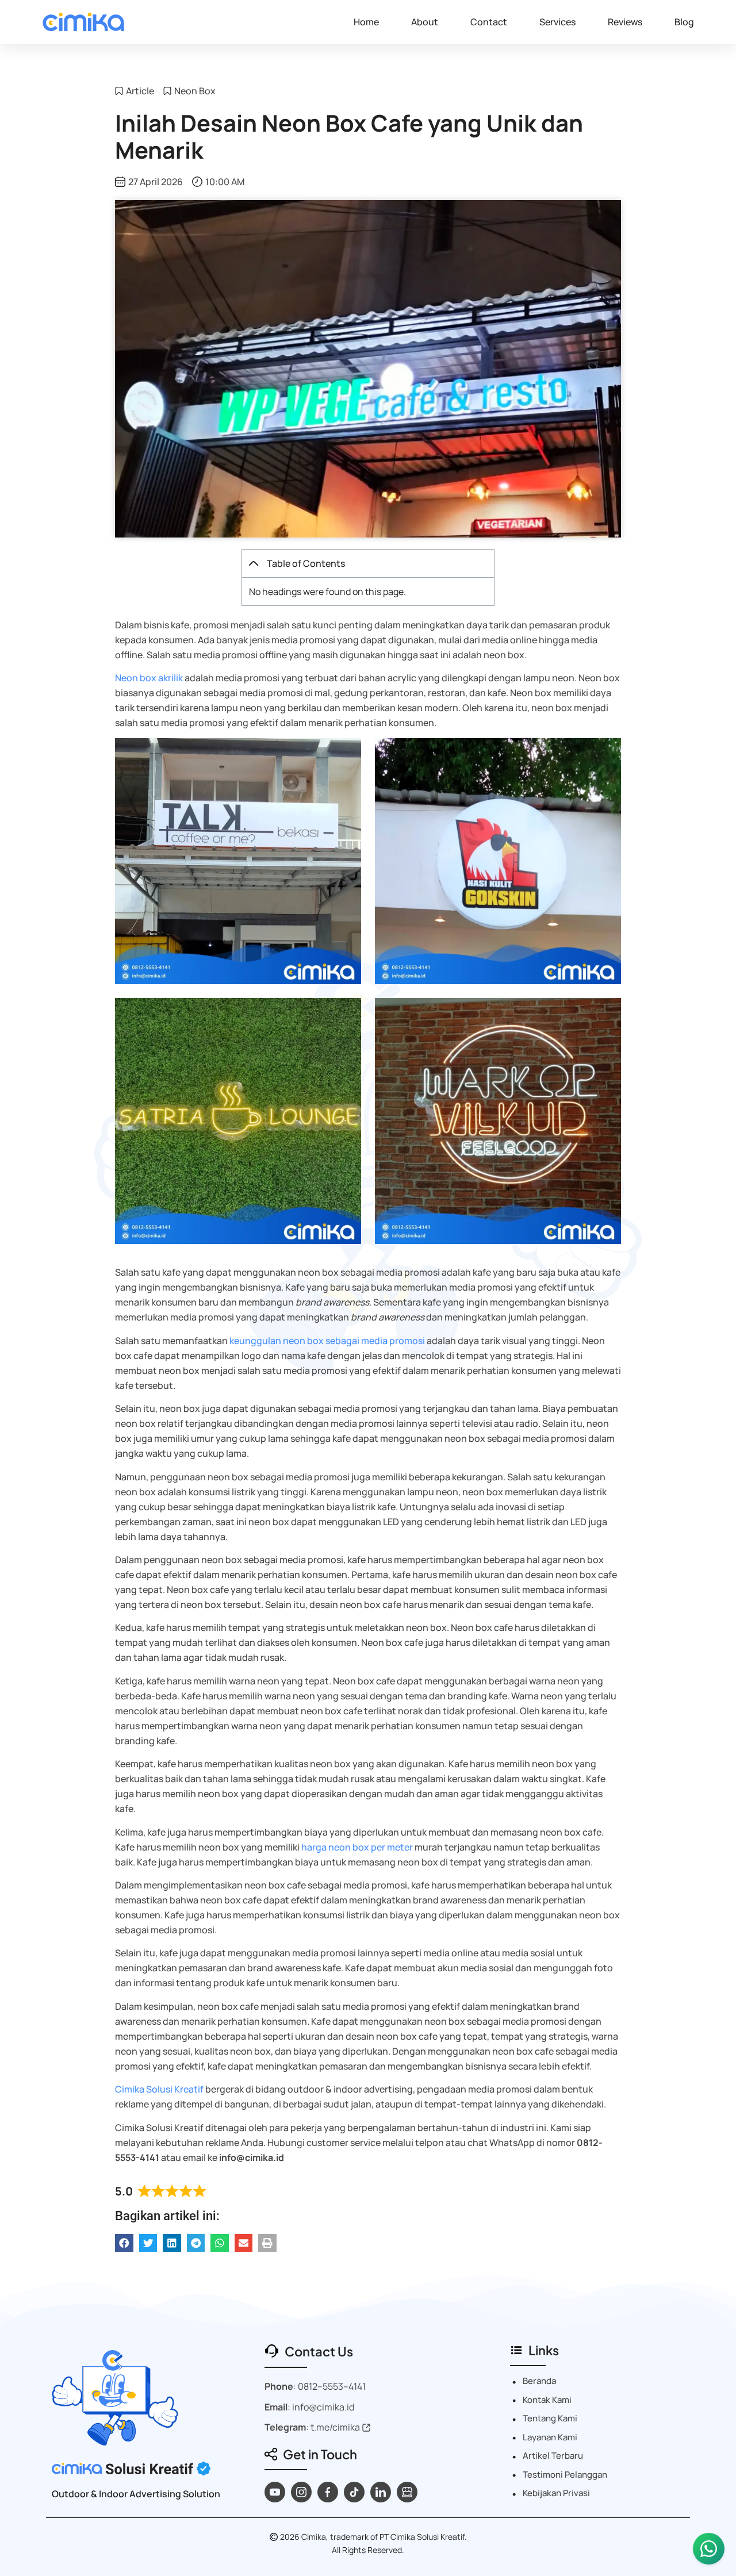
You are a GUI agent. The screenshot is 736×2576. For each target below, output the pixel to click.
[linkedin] (381, 2492)
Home (366, 22)
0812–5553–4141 (332, 2386)
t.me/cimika (335, 2427)
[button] (254, 563)
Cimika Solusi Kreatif (159, 2089)
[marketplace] (407, 2492)
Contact (489, 22)
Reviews (625, 22)
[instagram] (301, 2492)
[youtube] (275, 2492)
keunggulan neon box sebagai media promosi (327, 1341)
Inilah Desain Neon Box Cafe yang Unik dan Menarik (349, 136)
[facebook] (328, 2492)
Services (557, 22)
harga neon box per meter (357, 1847)
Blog (684, 22)
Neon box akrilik (149, 678)
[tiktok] (354, 2492)
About (425, 22)
